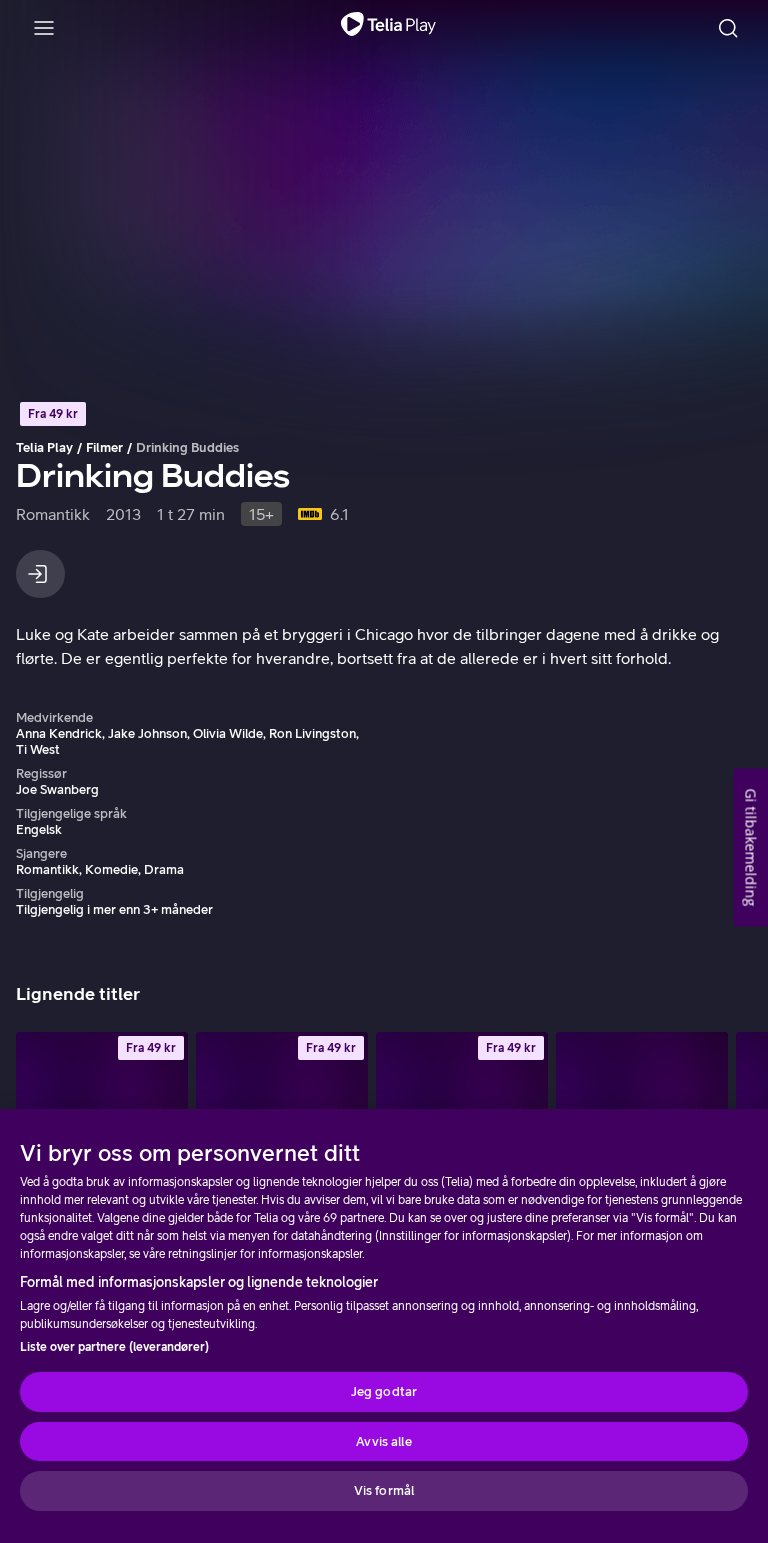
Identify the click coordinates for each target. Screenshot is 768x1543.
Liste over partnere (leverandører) (114, 1347)
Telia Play (44, 447)
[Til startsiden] (388, 28)
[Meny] (44, 28)
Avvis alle (383, 1441)
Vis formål (384, 1490)
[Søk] (728, 28)
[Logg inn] (40, 574)
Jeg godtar (384, 1391)
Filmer (104, 447)
